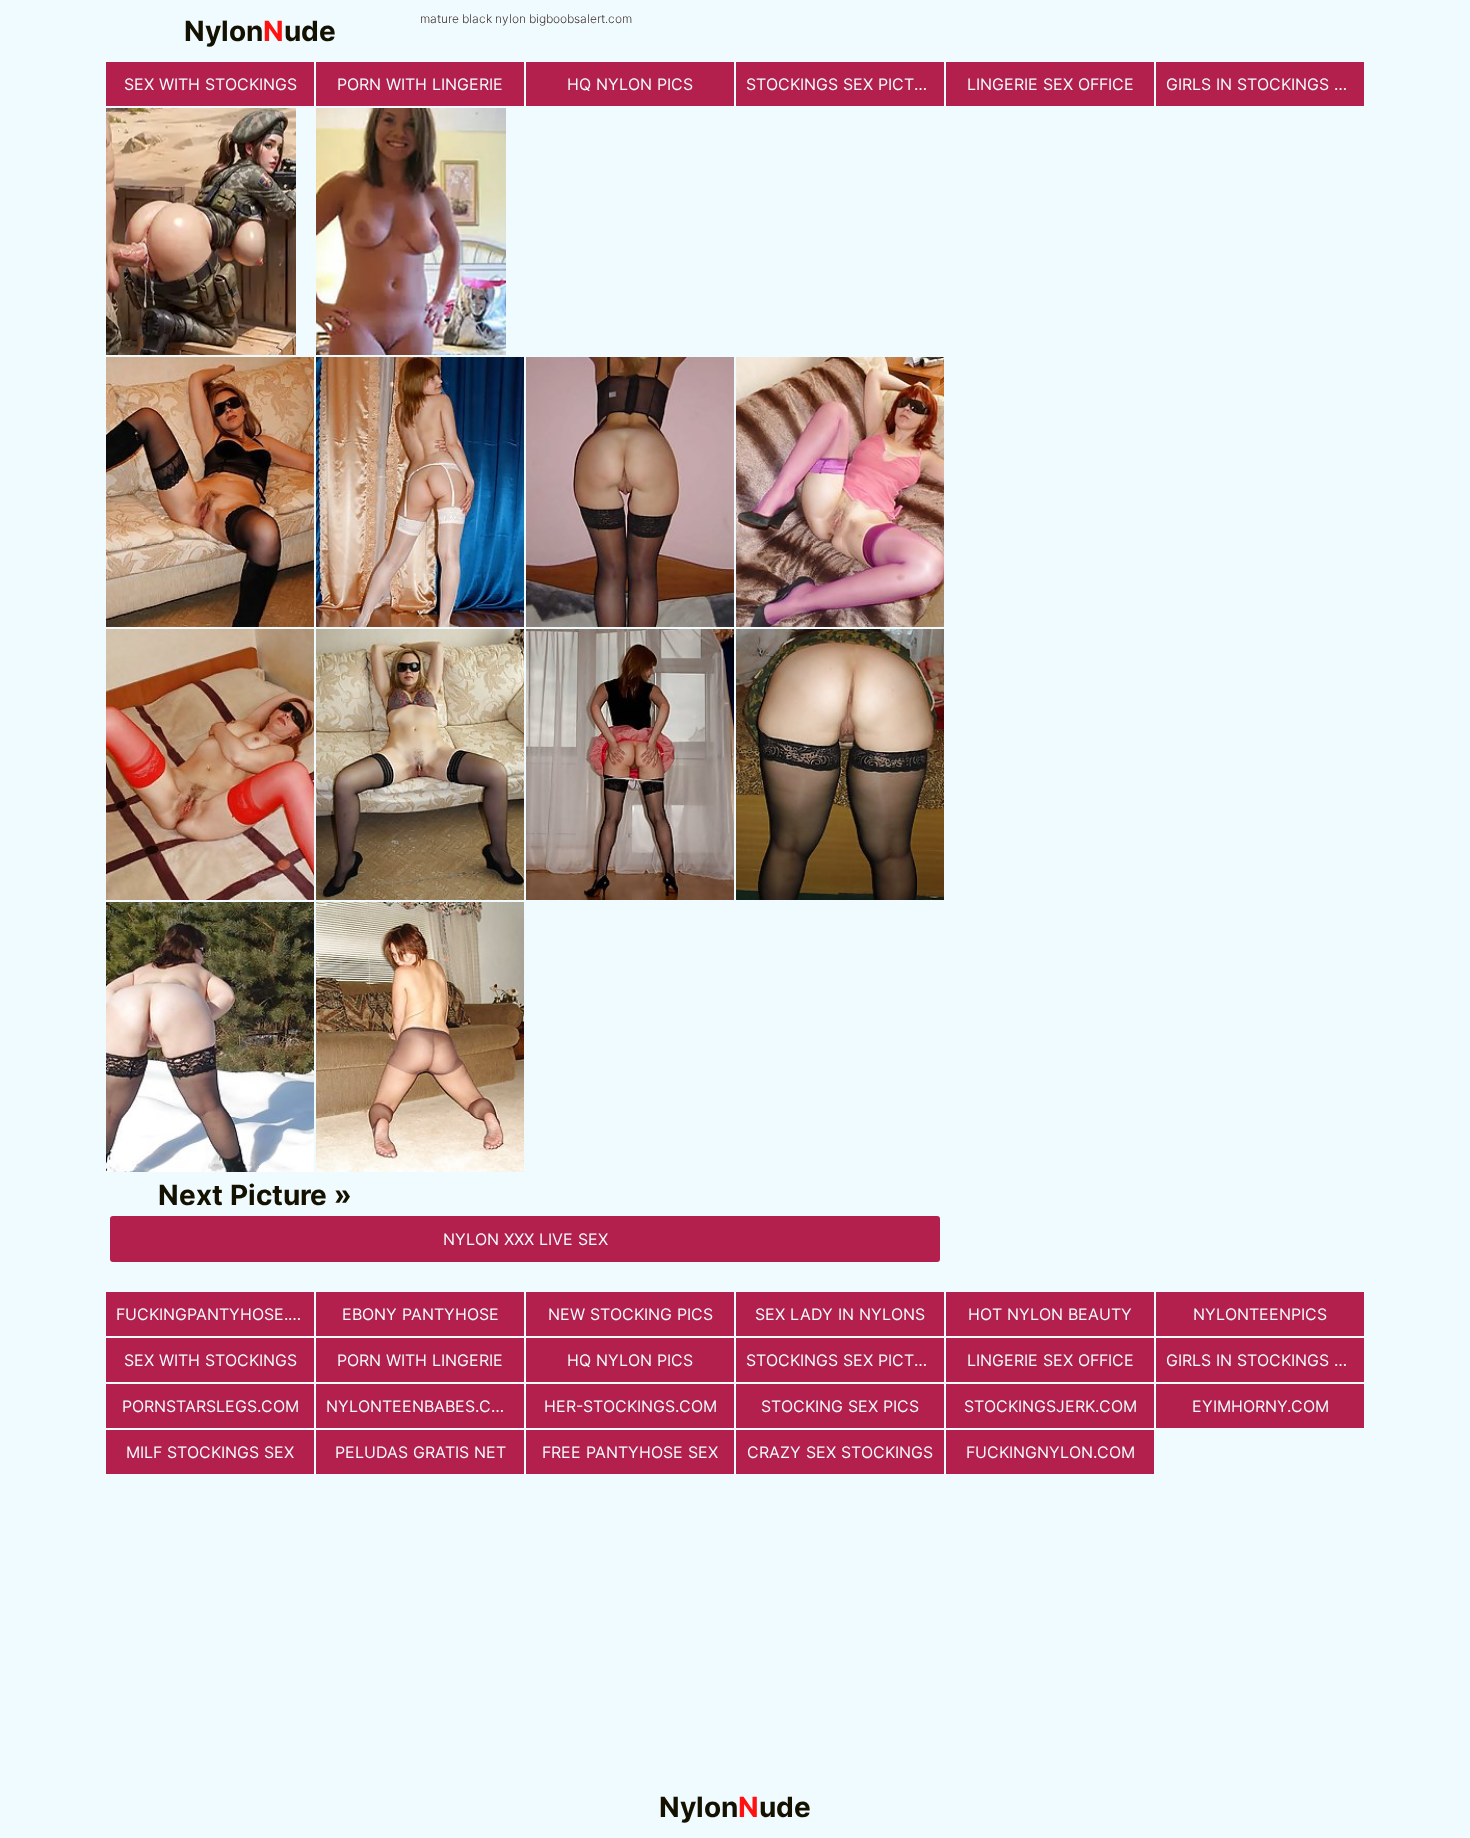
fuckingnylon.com (1050, 1452)
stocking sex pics (840, 1406)
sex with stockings (210, 84)
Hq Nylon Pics (630, 84)
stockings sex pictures (845, 84)
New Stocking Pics (630, 1314)
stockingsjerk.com (1050, 1406)
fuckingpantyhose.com (215, 1314)
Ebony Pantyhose (420, 1314)
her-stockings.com (630, 1406)
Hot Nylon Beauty (1050, 1314)
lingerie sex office (1050, 84)
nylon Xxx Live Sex (525, 1239)
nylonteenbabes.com (421, 1406)
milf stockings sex (210, 1452)
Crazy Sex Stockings (840, 1452)
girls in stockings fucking (1265, 84)
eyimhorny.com (1260, 1406)
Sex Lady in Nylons (840, 1314)
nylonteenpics (1260, 1314)
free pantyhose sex (630, 1452)
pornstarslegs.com (210, 1406)
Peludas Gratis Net (420, 1452)
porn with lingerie (420, 84)
